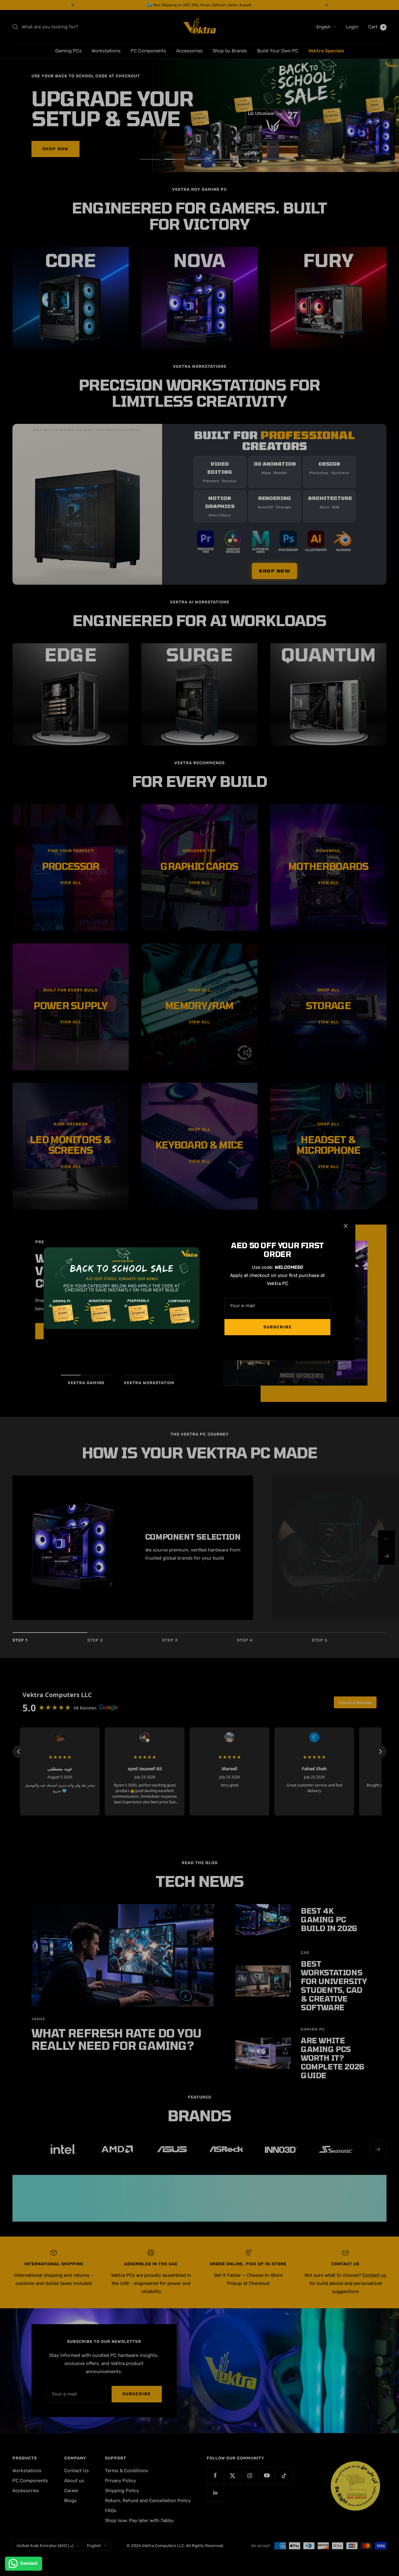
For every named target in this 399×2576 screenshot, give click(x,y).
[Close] (346, 1226)
